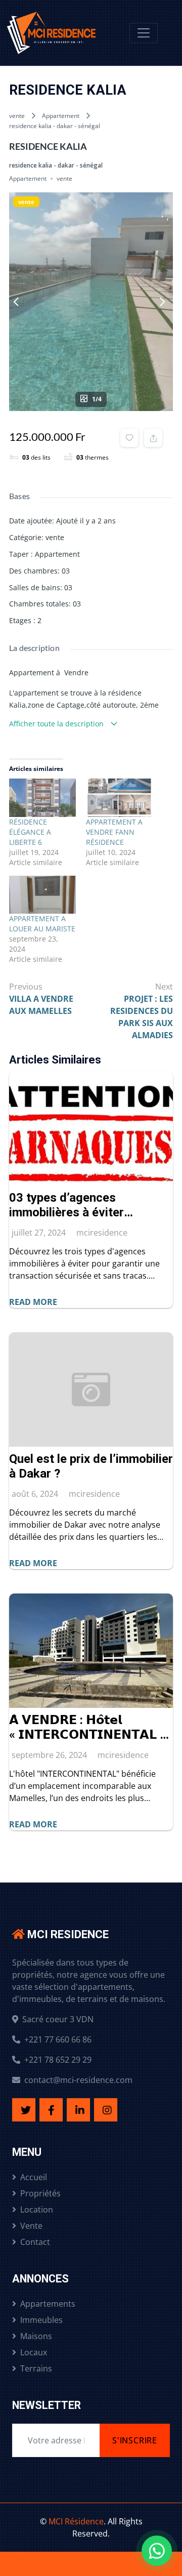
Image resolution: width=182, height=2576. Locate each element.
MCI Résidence (76, 2521)
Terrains (36, 2368)
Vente (31, 2226)
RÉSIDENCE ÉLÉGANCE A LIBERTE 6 (30, 832)
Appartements (48, 2304)
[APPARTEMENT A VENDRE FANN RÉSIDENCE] (119, 798)
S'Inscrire (135, 2440)
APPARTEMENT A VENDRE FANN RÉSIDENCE (114, 832)
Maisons (36, 2336)
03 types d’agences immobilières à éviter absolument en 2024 (66, 1205)
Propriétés (40, 2193)
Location (37, 2210)
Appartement (61, 116)
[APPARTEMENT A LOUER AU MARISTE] (42, 895)
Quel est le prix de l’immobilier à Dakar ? (91, 1466)
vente (17, 116)
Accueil (34, 2177)
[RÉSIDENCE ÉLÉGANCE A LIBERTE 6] (42, 798)
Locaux (34, 2352)
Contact (35, 2242)
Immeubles (41, 2320)
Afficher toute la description (57, 724)
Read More (33, 1302)
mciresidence (102, 1233)
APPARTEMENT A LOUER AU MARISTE (42, 924)
